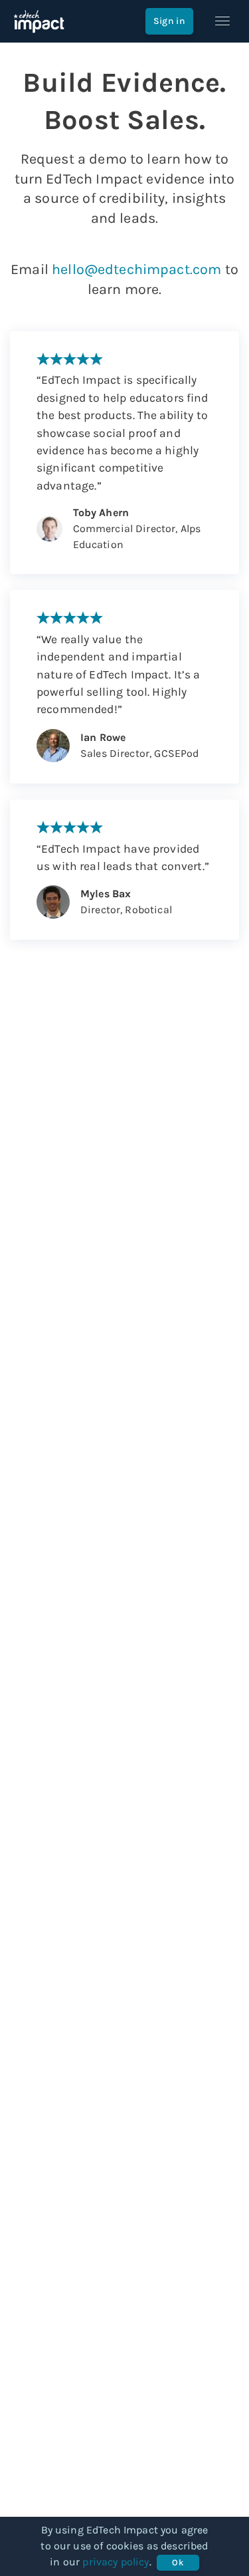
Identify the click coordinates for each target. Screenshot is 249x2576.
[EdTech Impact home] (39, 21)
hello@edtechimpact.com (136, 269)
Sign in (169, 21)
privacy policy (116, 2562)
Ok (178, 2562)
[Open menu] (222, 21)
